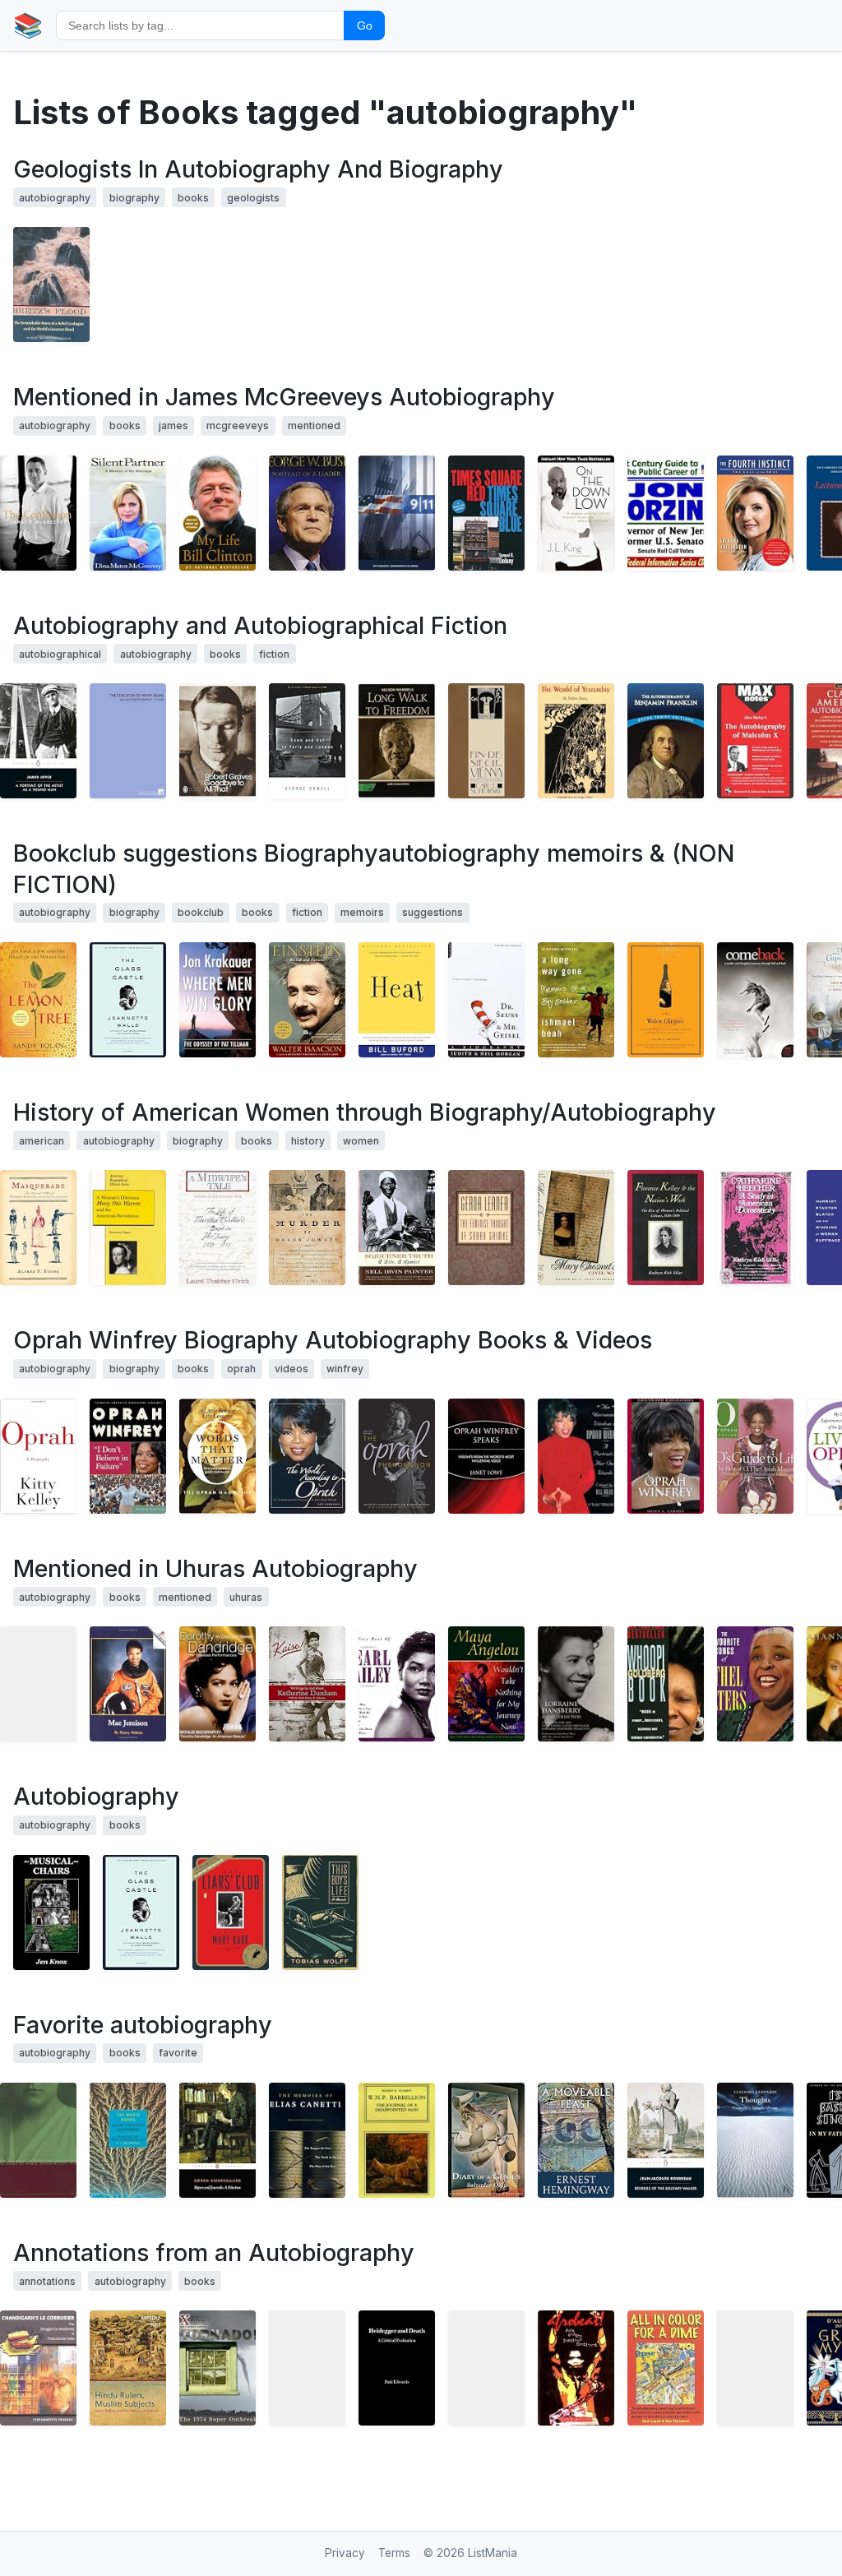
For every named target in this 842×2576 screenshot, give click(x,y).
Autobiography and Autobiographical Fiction (260, 625)
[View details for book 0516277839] (128, 1684)
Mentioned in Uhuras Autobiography (215, 1568)
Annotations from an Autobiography (214, 2252)
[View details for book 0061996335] (217, 1456)
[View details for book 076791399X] (576, 513)
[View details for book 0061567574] (755, 1000)
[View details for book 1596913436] (38, 1000)
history (308, 1141)
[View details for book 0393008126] (755, 1228)
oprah (241, 1369)
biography (134, 198)
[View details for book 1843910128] (755, 2140)
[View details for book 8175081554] (486, 2368)
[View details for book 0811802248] (38, 2140)
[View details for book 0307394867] (38, 1456)
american (42, 1141)
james (173, 425)
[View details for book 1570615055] (51, 284)
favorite (178, 2053)
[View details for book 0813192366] (397, 1456)
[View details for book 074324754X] (128, 1000)
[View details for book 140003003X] (217, 513)
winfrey (345, 1369)
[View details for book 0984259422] (51, 1912)
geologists (253, 198)
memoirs (362, 912)
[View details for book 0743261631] (755, 513)
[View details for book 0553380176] (486, 1684)
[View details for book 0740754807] (307, 1456)
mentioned (314, 425)
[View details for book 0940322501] (128, 2140)
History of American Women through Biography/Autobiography (365, 1112)
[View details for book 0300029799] (576, 1228)
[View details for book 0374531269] (576, 1000)
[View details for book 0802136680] (320, 1912)
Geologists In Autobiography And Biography (258, 169)
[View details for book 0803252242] (576, 741)
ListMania (493, 2553)
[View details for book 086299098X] (397, 2140)
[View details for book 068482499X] (576, 2140)
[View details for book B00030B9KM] (397, 1684)
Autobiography (96, 1796)
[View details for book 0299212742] (307, 1684)
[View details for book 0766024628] (128, 1456)
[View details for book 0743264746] (307, 1000)
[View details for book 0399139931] (38, 1684)
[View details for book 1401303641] (128, 513)
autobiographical (60, 654)
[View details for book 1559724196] (576, 1456)
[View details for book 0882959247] (128, 1228)
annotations (47, 2281)
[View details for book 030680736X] (486, 1000)
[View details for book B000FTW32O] (217, 1684)
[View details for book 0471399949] (486, 1456)
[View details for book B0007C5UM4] (755, 2368)
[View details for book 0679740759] (307, 1228)
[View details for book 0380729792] (666, 1684)
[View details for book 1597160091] (217, 2368)
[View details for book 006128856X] (666, 1000)
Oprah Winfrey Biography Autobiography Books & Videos (333, 1340)
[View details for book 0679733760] (217, 1228)
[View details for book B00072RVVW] (307, 2368)
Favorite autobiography (143, 2025)
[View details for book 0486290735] (666, 741)
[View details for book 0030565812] (397, 741)
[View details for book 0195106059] (486, 1228)
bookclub (201, 912)
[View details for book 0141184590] (217, 741)
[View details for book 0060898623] (38, 513)
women (361, 1141)
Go (365, 25)
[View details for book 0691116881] (128, 2368)
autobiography (55, 198)
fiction (274, 654)
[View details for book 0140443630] (666, 2140)
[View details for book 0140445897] (217, 2140)
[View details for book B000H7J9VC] (755, 1684)
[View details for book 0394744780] (486, 741)
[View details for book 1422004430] (666, 513)
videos (291, 1369)
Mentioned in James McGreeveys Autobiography (284, 397)
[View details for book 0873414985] (666, 2368)
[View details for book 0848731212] (755, 1456)
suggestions (433, 912)
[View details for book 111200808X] (128, 741)
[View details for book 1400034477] (397, 1000)
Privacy (345, 2553)
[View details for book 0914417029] (397, 2368)
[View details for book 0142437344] (38, 741)
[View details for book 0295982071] (38, 2368)
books (193, 198)
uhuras (246, 1597)
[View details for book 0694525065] (576, 1684)
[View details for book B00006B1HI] (397, 513)
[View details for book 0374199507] (307, 2140)
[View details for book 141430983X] (307, 513)
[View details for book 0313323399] (666, 1456)
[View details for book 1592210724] (576, 2368)
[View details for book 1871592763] (486, 2140)
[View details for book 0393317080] (397, 1228)
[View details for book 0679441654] (38, 1228)
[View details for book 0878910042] (755, 741)
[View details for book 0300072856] (666, 1228)
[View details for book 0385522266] (217, 1000)
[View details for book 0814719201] (486, 513)
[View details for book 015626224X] (307, 741)
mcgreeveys (238, 425)
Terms (394, 2553)
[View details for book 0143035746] (231, 1912)
